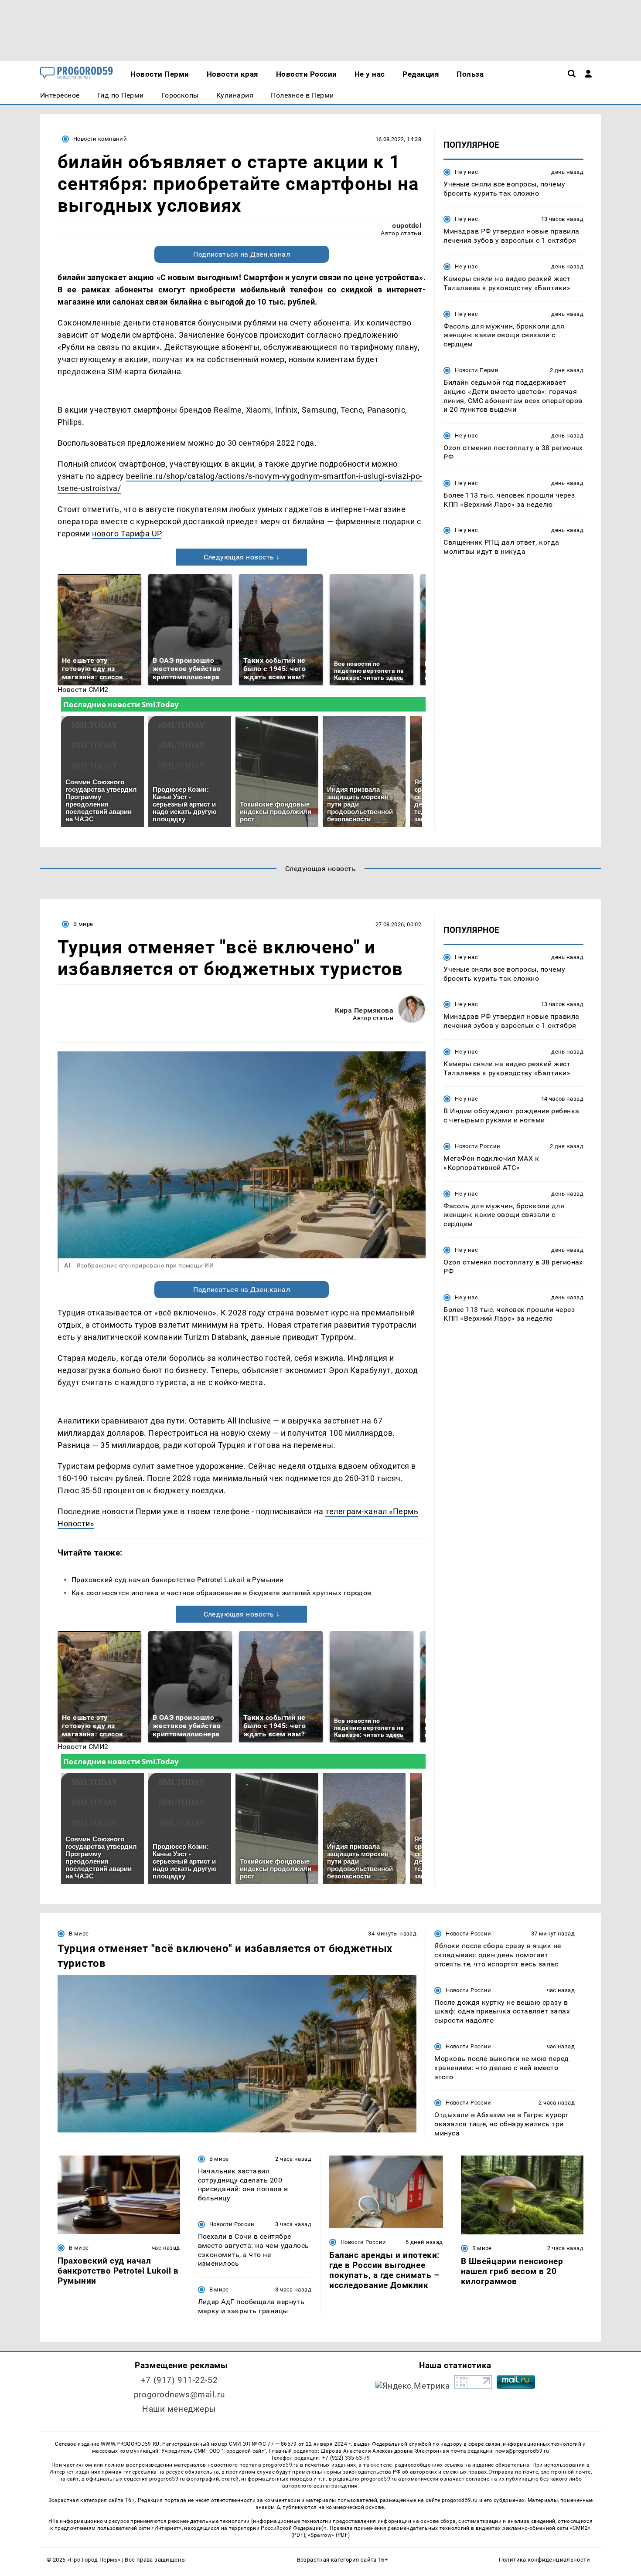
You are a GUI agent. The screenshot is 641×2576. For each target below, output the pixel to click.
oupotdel (407, 225)
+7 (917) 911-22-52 (179, 2380)
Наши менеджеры (179, 2409)
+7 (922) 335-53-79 (346, 2458)
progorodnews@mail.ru (179, 2395)
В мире (83, 924)
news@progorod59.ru (522, 2451)
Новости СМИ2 (83, 690)
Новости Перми (477, 370)
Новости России (477, 1146)
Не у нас (466, 172)
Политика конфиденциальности (544, 2560)
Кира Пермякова (364, 1010)
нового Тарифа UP (126, 534)
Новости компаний (100, 139)
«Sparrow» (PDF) (329, 2535)
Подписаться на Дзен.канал (242, 254)
